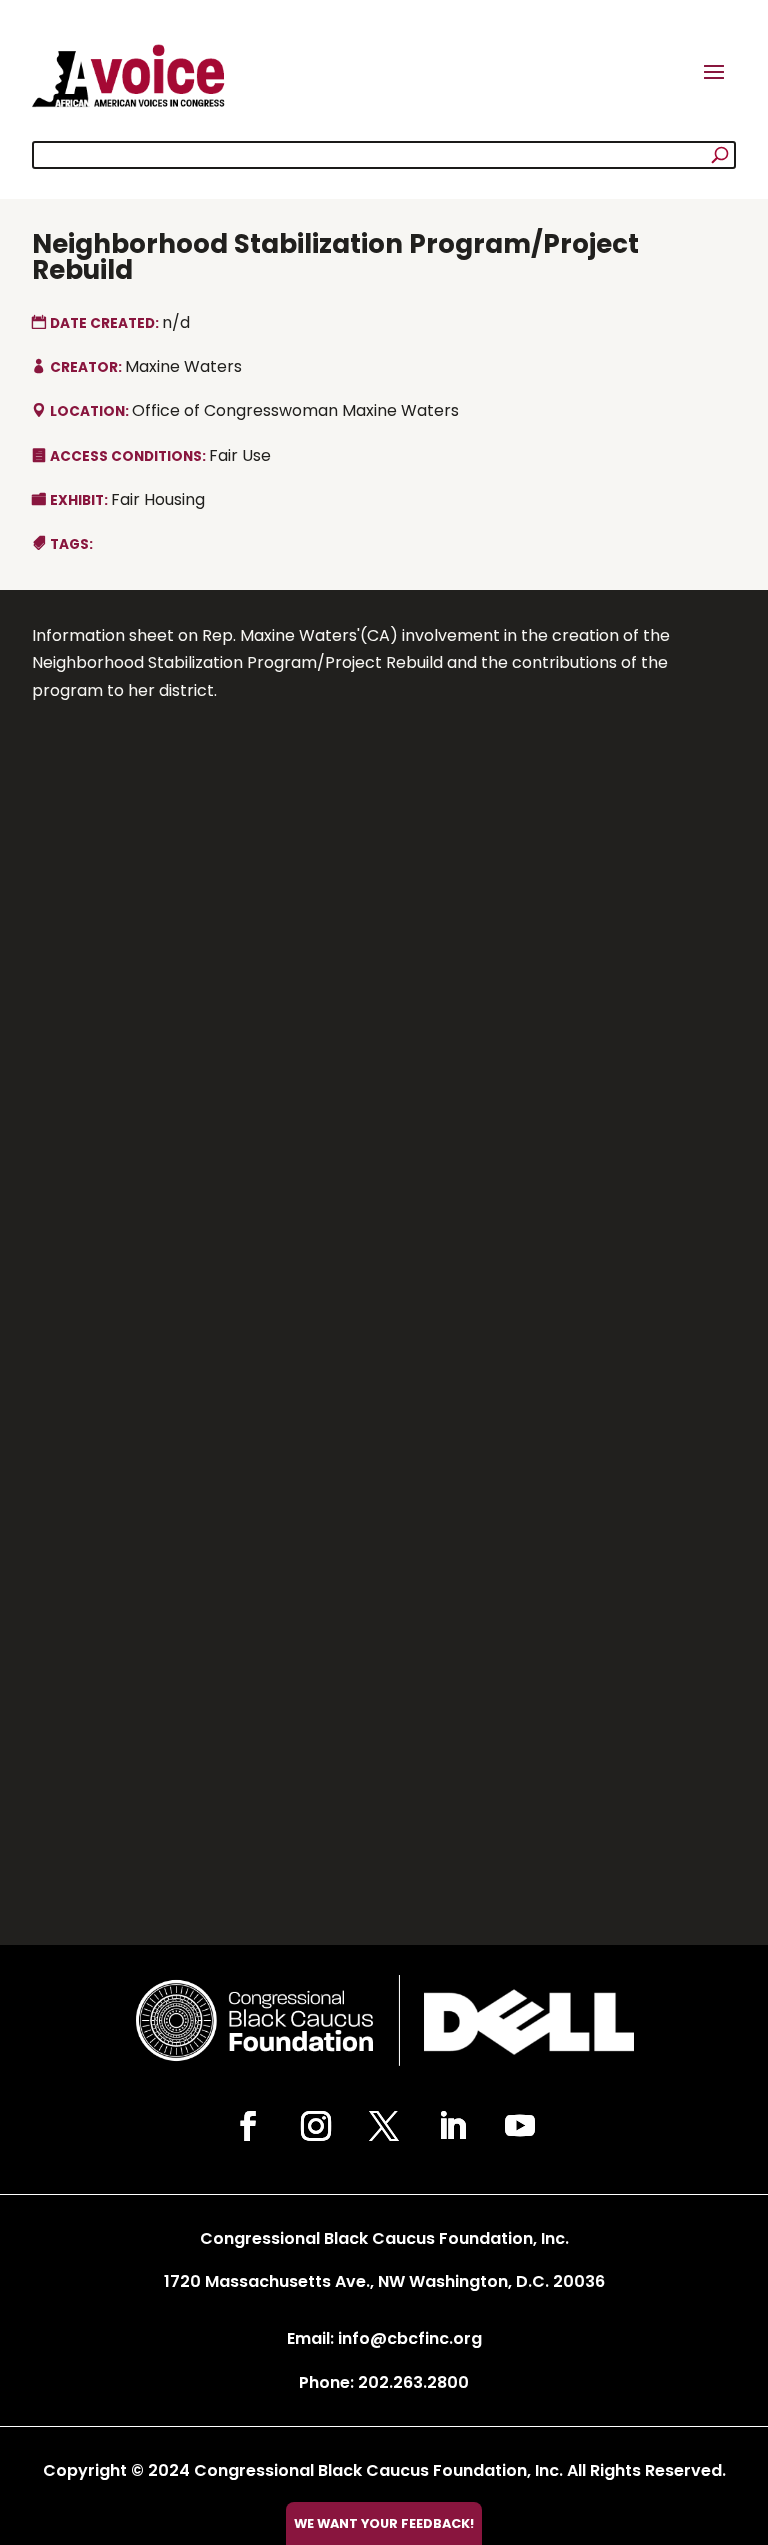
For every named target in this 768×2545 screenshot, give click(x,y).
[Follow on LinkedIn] (452, 2126)
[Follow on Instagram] (316, 2126)
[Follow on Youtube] (520, 2126)
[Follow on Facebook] (248, 2126)
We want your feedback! (384, 2523)
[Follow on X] (384, 2126)
